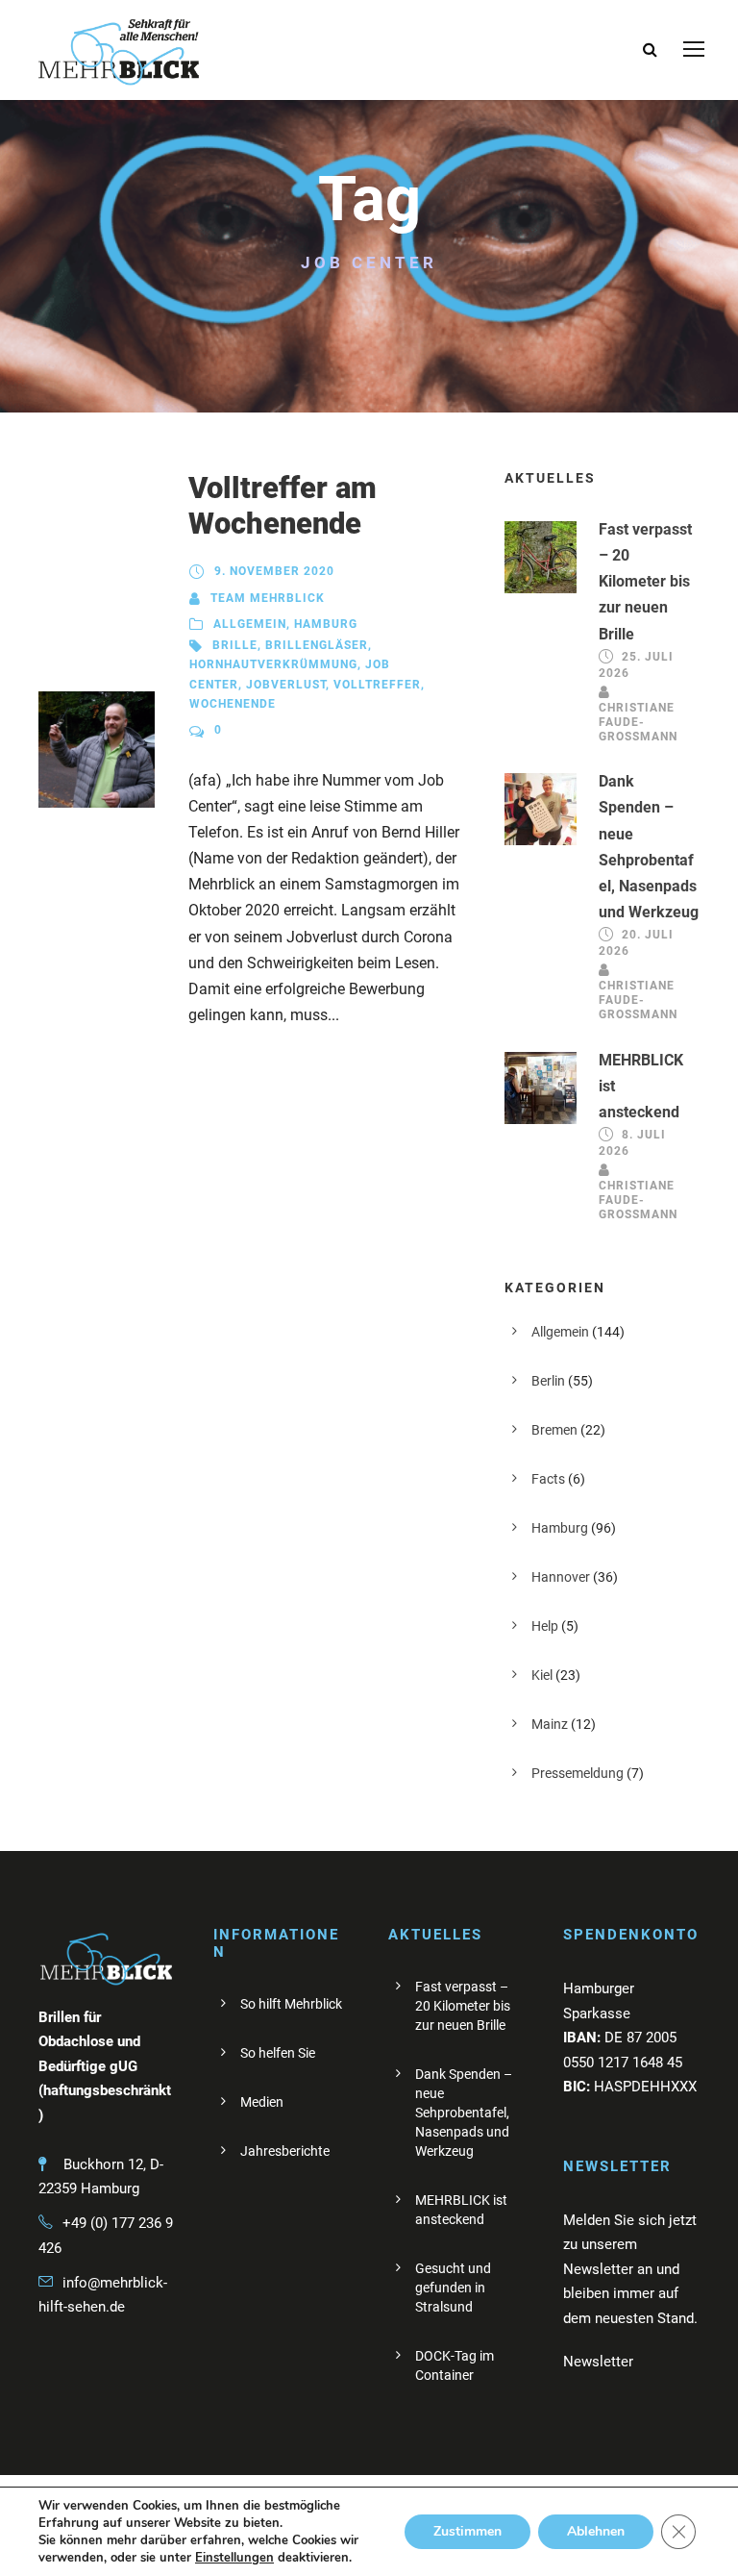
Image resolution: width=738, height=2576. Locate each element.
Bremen (554, 1430)
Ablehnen (596, 2531)
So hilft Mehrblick (291, 2004)
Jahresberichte (285, 2151)
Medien (262, 2102)
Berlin (548, 1381)
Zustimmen (467, 2531)
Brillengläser (317, 645)
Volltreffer (377, 685)
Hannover (561, 1577)
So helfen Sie (278, 2053)
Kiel (542, 1675)
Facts (548, 1479)
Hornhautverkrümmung (273, 664)
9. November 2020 (274, 571)
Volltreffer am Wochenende (283, 506)
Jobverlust (286, 685)
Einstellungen (234, 2558)
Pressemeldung (578, 1773)
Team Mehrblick (268, 598)
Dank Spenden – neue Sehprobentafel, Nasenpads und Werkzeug (464, 2113)
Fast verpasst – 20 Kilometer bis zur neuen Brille (645, 582)
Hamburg (326, 624)
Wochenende (233, 704)
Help (545, 1626)
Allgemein (250, 624)
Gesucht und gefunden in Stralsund (453, 2288)
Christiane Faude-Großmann (638, 722)
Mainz (550, 1724)
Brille (235, 645)
